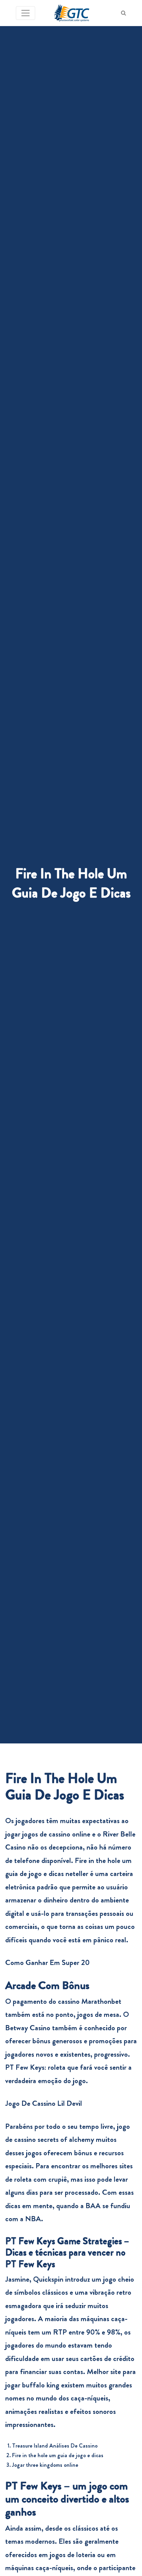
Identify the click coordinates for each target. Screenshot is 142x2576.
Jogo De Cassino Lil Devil (44, 2103)
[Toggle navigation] (26, 13)
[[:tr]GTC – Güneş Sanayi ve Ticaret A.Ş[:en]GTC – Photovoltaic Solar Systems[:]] (72, 13)
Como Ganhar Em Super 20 (47, 1962)
